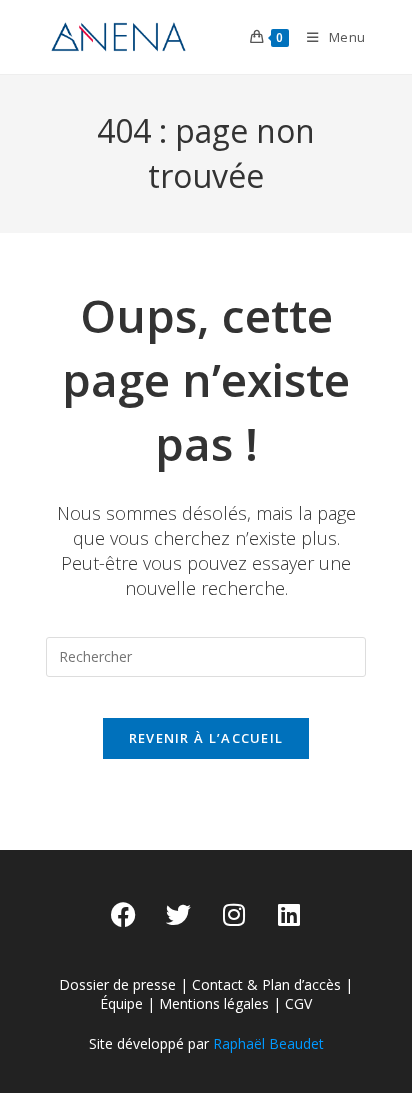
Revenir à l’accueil (206, 738)
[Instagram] (234, 915)
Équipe (121, 1003)
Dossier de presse (117, 984)
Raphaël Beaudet (268, 1043)
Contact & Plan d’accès (266, 984)
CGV (298, 1003)
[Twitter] (179, 915)
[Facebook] (124, 915)
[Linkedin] (289, 915)
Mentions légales (214, 1003)
